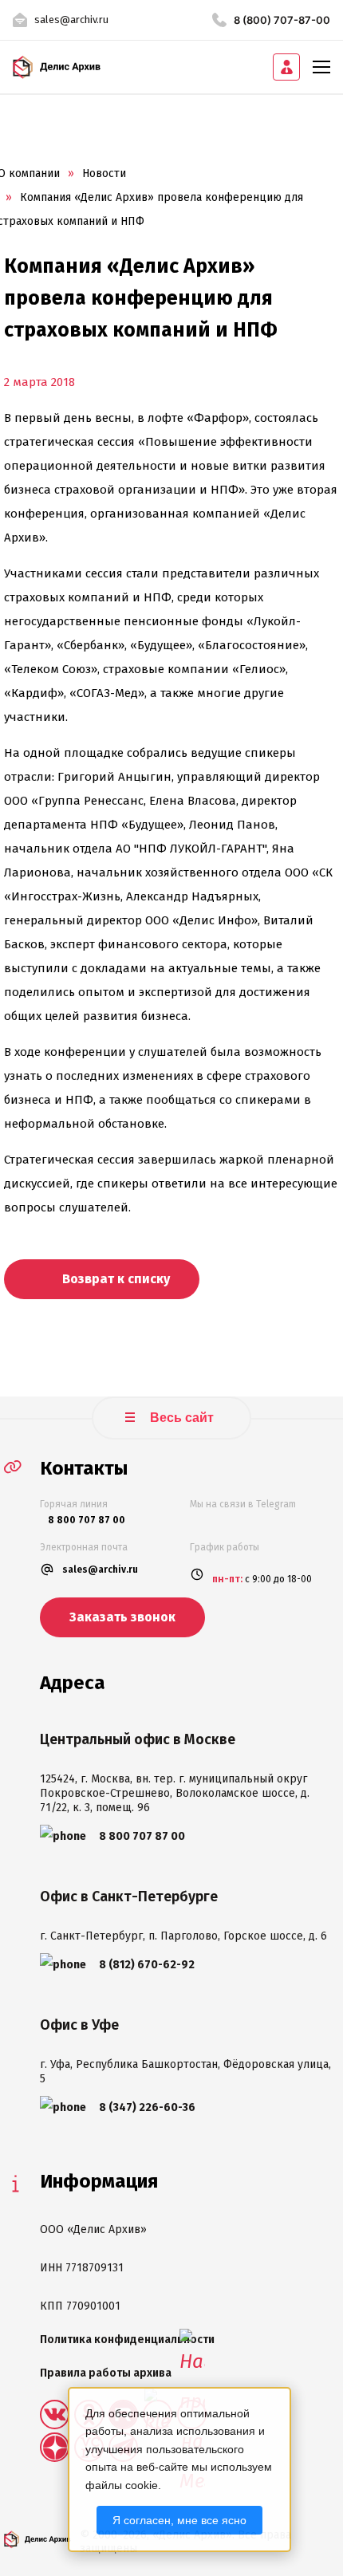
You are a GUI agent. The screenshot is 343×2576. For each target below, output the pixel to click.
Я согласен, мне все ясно (179, 2520)
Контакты (84, 1468)
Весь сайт (180, 1418)
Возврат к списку (114, 1279)
